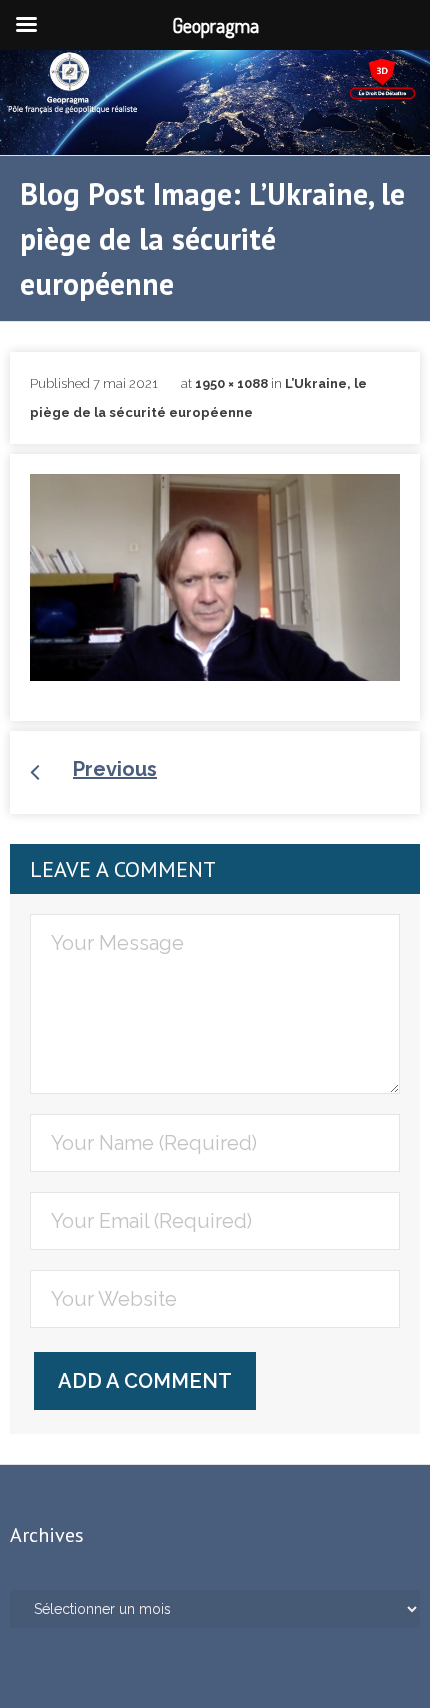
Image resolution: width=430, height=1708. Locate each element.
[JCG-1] (215, 577)
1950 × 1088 (231, 383)
